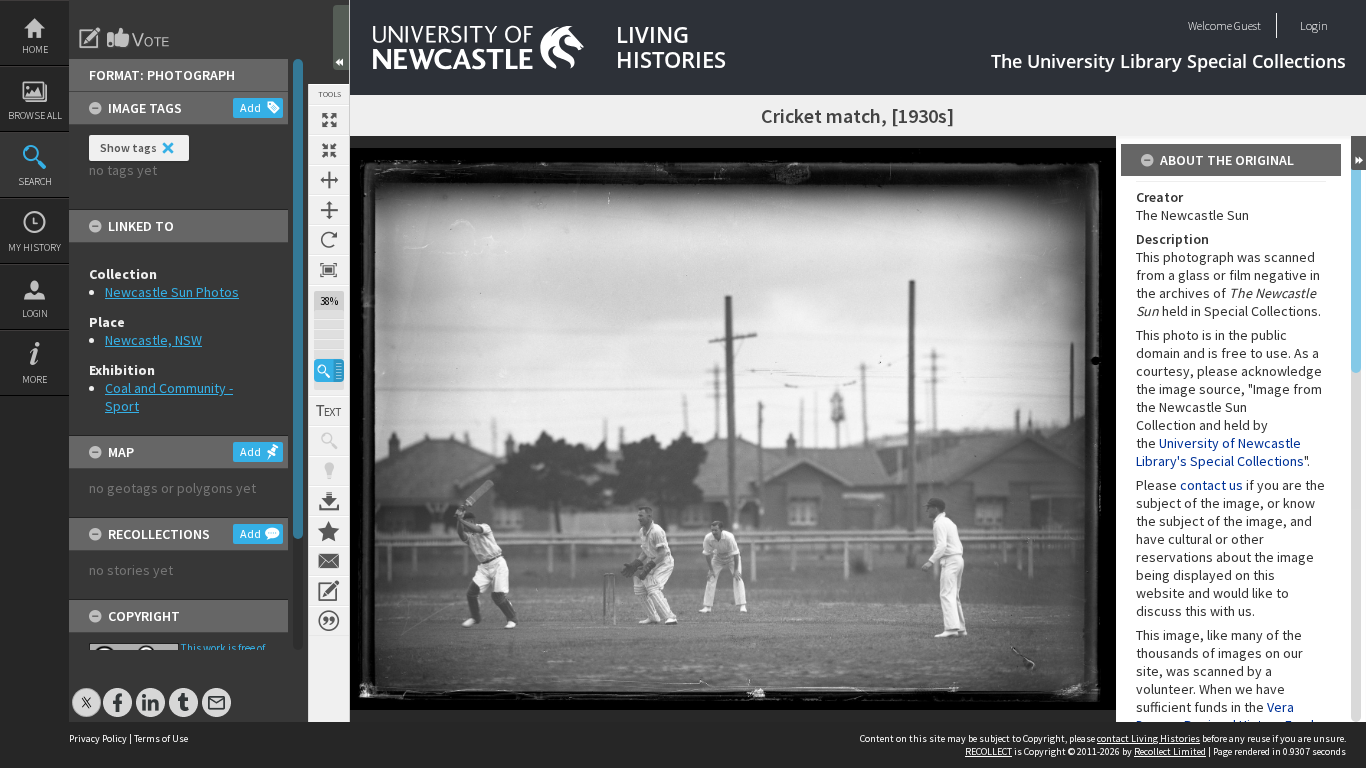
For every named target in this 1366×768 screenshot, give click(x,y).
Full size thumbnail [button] (329, 120)
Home (35, 49)
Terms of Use (161, 738)
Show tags (128, 147)
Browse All (35, 115)
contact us (1211, 485)
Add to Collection (329, 531)
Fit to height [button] (329, 210)
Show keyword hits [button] (329, 441)
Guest (1247, 25)
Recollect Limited (1170, 751)
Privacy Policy (98, 738)
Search (35, 181)
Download (329, 501)
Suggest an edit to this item (90, 38)
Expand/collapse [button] (1358, 153)
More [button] (34, 379)
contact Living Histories (1148, 738)
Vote (139, 38)
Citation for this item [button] (329, 621)
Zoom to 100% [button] (329, 270)
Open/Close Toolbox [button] (341, 37)
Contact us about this (329, 561)
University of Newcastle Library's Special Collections (1220, 452)
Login (35, 313)
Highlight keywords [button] (329, 471)
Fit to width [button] (329, 180)
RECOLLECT (988, 751)
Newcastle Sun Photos (172, 292)
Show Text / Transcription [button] (329, 411)
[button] (329, 370)
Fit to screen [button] (329, 150)
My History (34, 247)
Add (250, 107)
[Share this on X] (86, 692)
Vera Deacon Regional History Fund (1225, 716)
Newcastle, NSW (153, 340)
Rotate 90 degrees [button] (329, 240)
